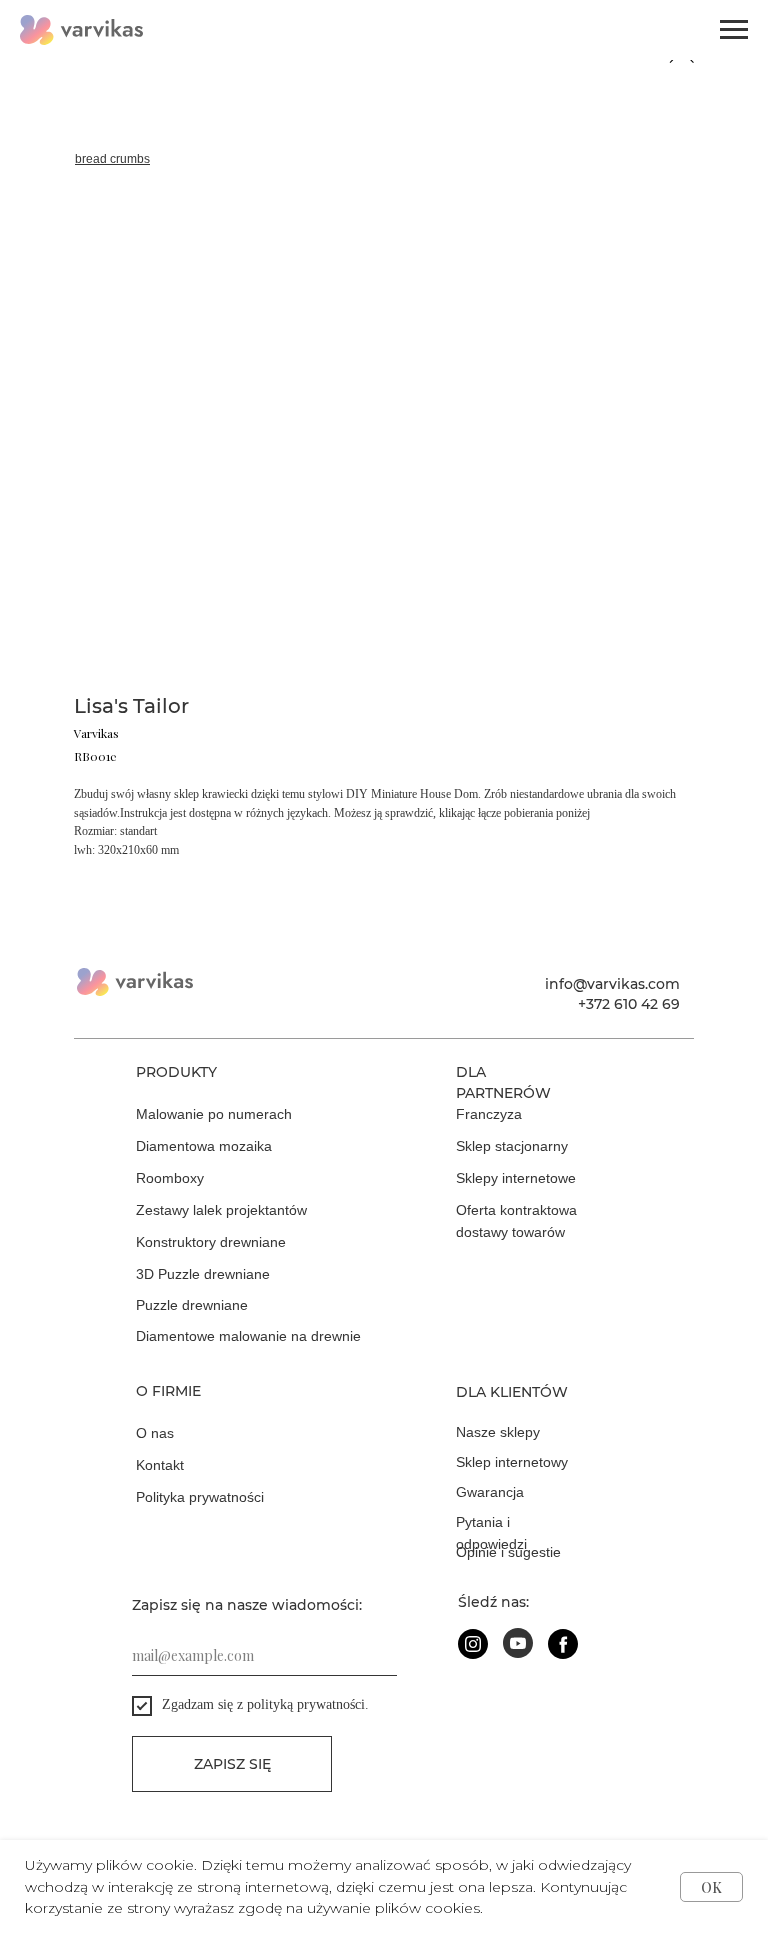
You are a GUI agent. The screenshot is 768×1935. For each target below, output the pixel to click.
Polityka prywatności (200, 1497)
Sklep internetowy (512, 1462)
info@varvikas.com (612, 984)
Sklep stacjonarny (512, 1146)
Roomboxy (170, 1178)
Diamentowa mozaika (204, 1146)
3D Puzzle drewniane (203, 1274)
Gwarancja (490, 1492)
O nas (155, 1433)
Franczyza (489, 1114)
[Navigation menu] (734, 30)
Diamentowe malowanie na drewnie (248, 1336)
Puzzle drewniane (192, 1305)
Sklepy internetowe (516, 1178)
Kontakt (160, 1465)
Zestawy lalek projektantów (221, 1210)
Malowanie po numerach (214, 1114)
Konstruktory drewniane (211, 1242)
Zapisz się (232, 1764)
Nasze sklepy (498, 1432)
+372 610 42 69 (629, 1004)
